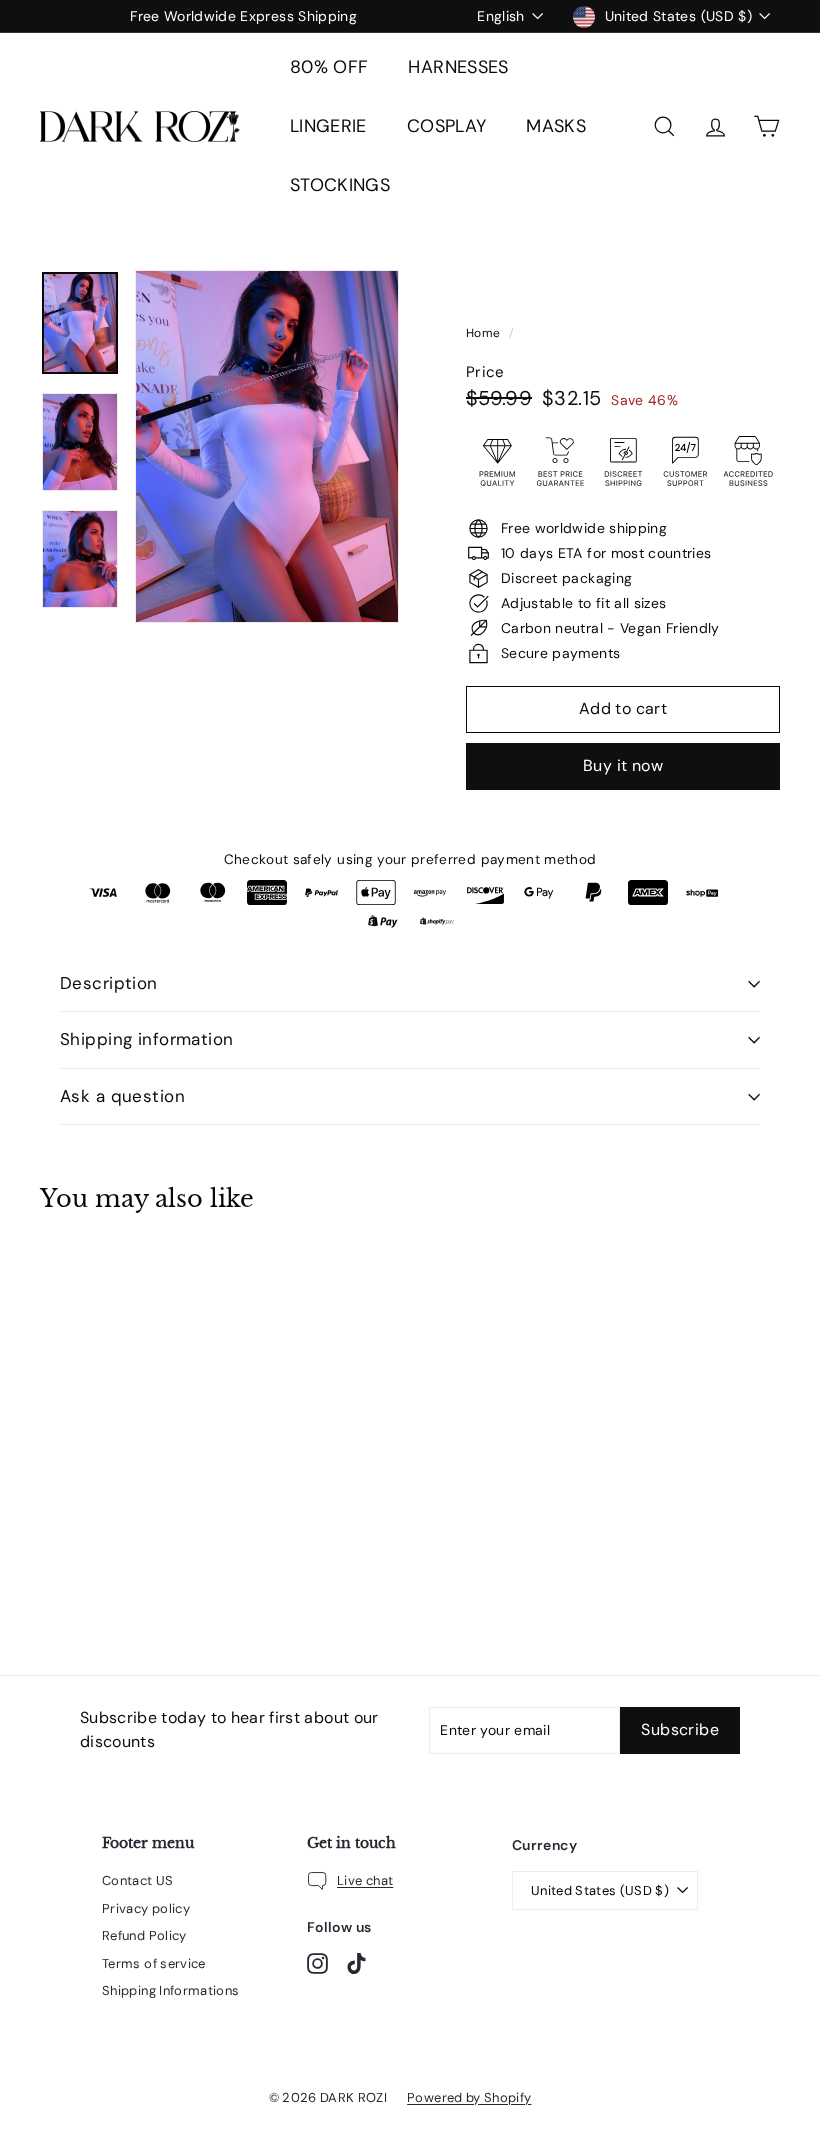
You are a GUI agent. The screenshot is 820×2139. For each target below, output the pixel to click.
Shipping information (147, 1039)
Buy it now (623, 765)
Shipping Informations (170, 1990)
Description (109, 983)
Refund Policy (144, 1935)
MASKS (556, 126)
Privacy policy (146, 1908)
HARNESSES (458, 67)
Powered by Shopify (469, 2097)
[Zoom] (267, 446)
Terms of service (154, 1963)
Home (485, 333)
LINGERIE (328, 126)
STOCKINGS (340, 185)
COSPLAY (446, 126)
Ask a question (122, 1096)
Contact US (138, 1880)
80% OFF (329, 67)
